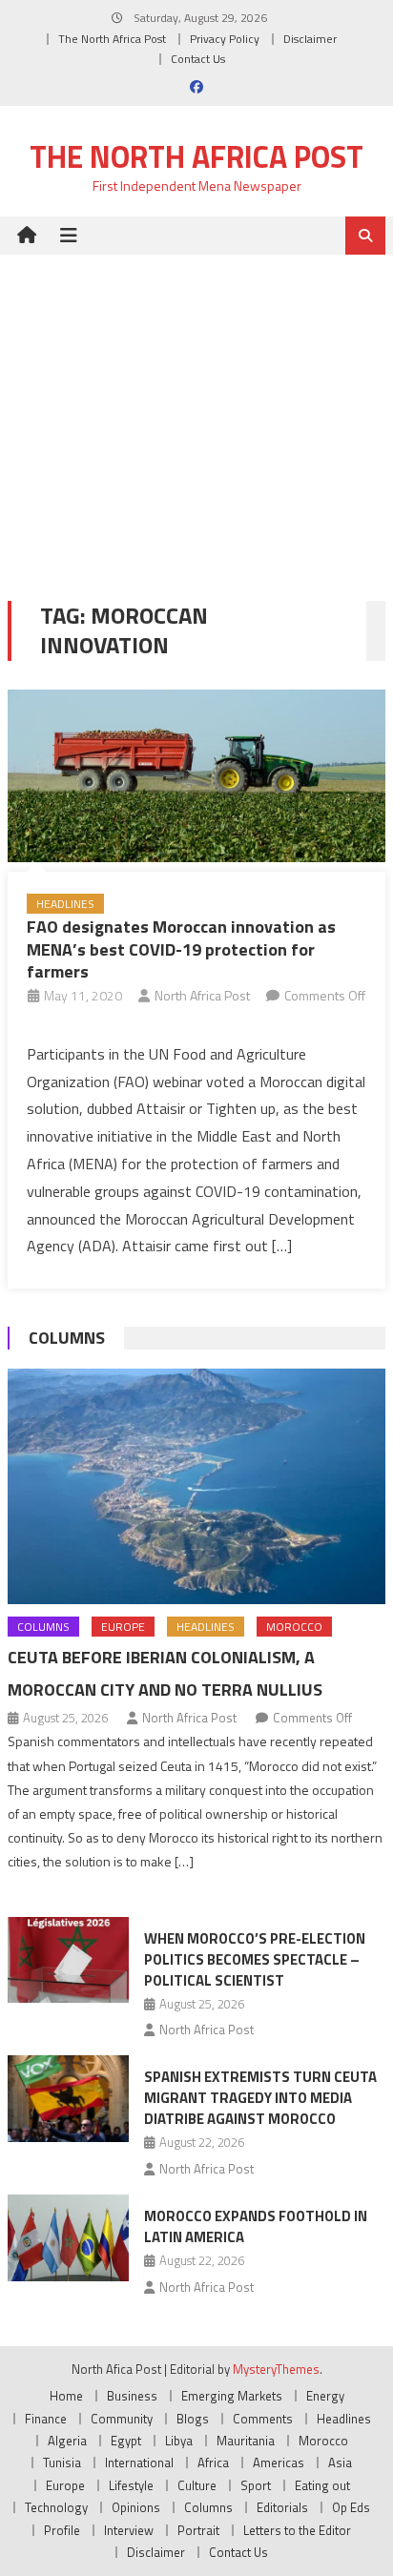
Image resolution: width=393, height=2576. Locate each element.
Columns (67, 1338)
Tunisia (62, 2463)
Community (122, 2419)
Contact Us (198, 59)
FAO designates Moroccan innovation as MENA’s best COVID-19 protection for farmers (181, 949)
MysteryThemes (276, 2369)
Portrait (198, 2530)
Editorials (282, 2507)
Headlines (65, 904)
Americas (279, 2463)
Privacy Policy (225, 39)
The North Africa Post (112, 39)
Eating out (322, 2485)
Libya (179, 2441)
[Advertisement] (196, 413)
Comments (263, 2419)
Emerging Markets (232, 2396)
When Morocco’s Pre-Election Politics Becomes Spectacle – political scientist (255, 1959)
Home (66, 2396)
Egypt (126, 2441)
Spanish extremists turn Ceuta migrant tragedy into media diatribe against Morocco (260, 2098)
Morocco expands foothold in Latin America (256, 2226)
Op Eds (351, 2507)
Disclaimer (310, 39)
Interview (129, 2530)
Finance (46, 2419)
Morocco (294, 1627)
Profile (62, 2530)
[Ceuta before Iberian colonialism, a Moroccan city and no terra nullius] (196, 1486)
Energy (325, 2396)
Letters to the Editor (297, 2530)
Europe (123, 1627)
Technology (56, 2507)
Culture (197, 2485)
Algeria (67, 2441)
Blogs (193, 2419)
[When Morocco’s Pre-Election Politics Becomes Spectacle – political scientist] (68, 1960)
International (139, 2463)
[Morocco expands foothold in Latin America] (68, 2237)
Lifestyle (131, 2485)
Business (132, 2396)
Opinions (136, 2507)
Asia (340, 2463)
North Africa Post (202, 995)
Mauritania (246, 2441)
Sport (256, 2485)
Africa (213, 2463)
